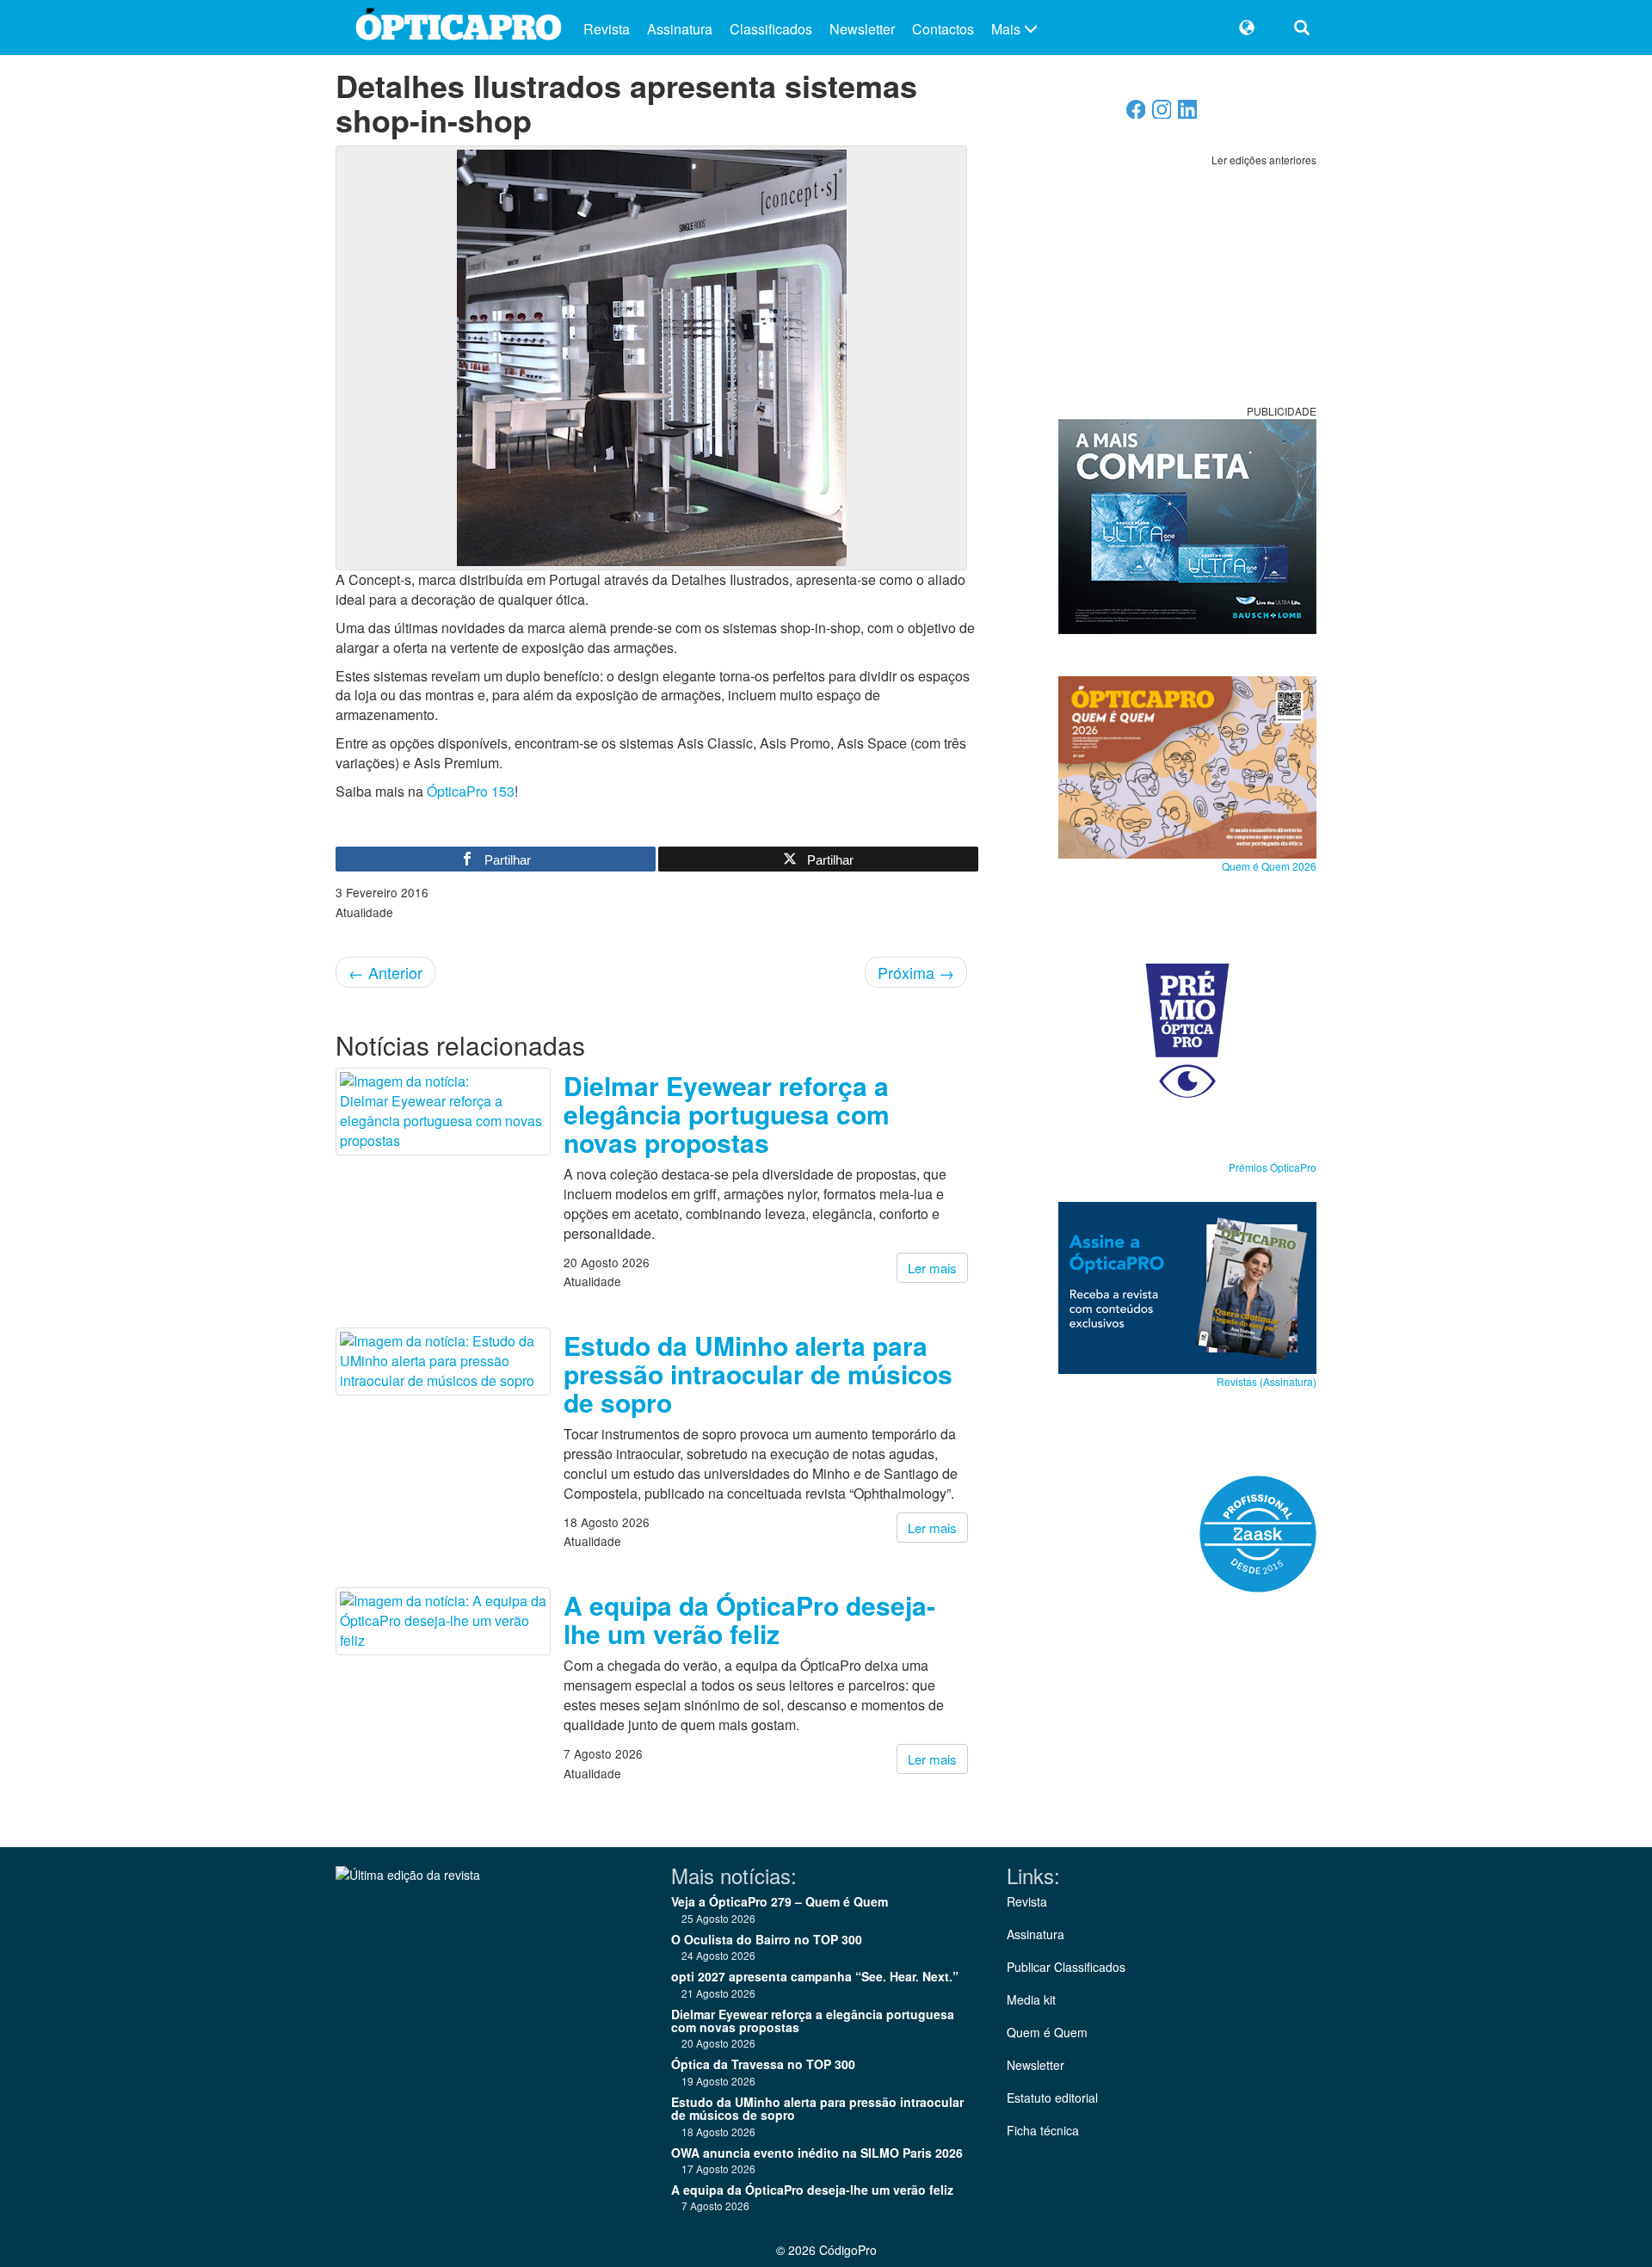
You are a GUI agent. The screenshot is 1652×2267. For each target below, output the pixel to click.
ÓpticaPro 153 (471, 791)
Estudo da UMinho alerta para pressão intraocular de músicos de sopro (758, 1374)
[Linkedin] (1188, 114)
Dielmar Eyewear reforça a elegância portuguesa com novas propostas (727, 1114)
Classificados (771, 29)
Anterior (385, 972)
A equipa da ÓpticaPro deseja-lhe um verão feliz (749, 1619)
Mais (1008, 29)
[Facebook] (1136, 114)
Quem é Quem (1047, 2032)
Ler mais (932, 1268)
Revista (607, 29)
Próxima (916, 972)
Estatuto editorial (1052, 2098)
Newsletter (862, 29)
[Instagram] (1162, 114)
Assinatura (680, 29)
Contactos (943, 29)
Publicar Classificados (1066, 1967)
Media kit (1031, 1999)
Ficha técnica (1043, 2130)
